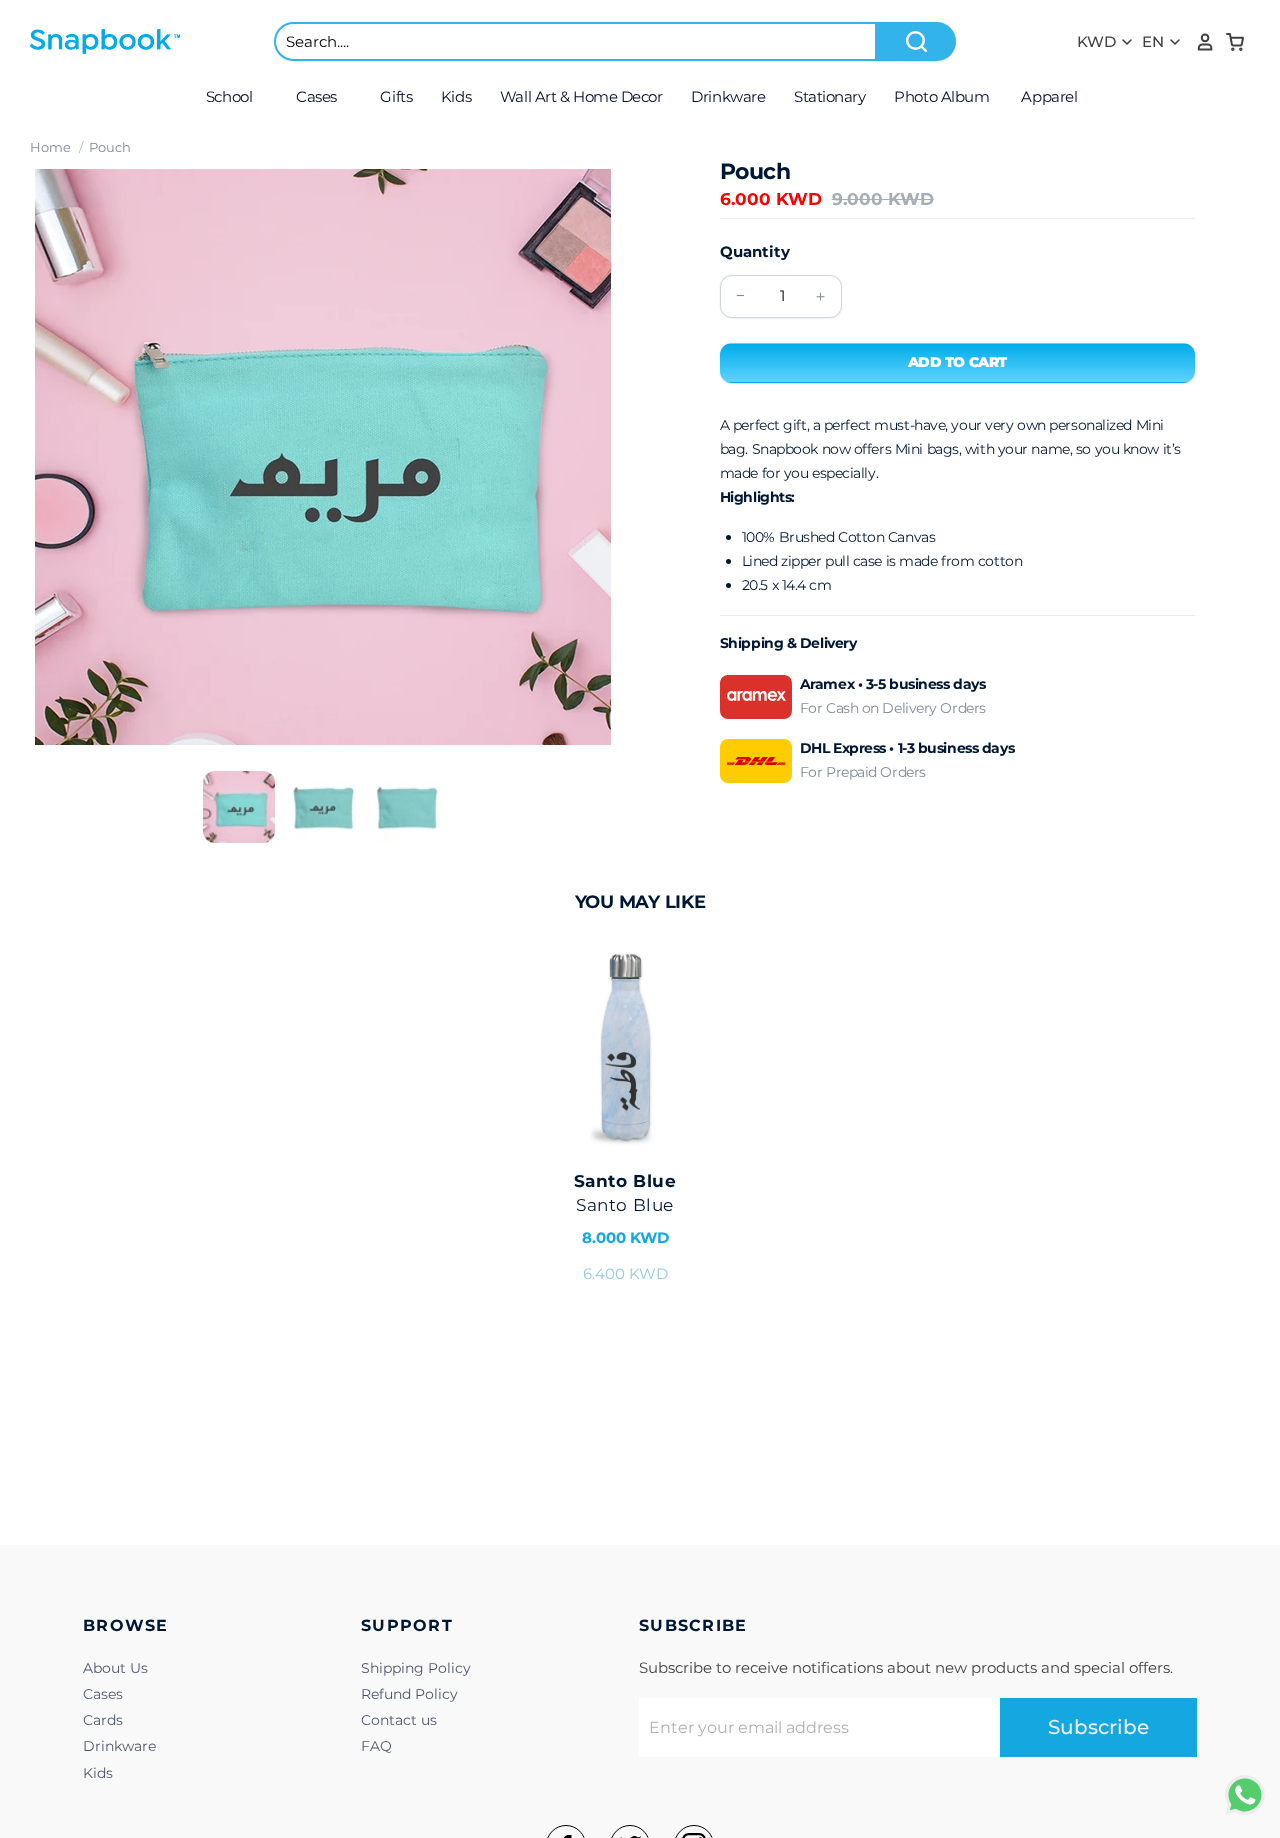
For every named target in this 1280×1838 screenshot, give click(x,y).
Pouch (110, 147)
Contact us (399, 1720)
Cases (103, 1694)
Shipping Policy (416, 1668)
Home (50, 147)
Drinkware (119, 1746)
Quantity (755, 251)
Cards (103, 1720)
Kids (98, 1773)
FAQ (376, 1746)
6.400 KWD (625, 1227)
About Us (115, 1668)
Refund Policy (409, 1694)
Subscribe (1098, 1727)
